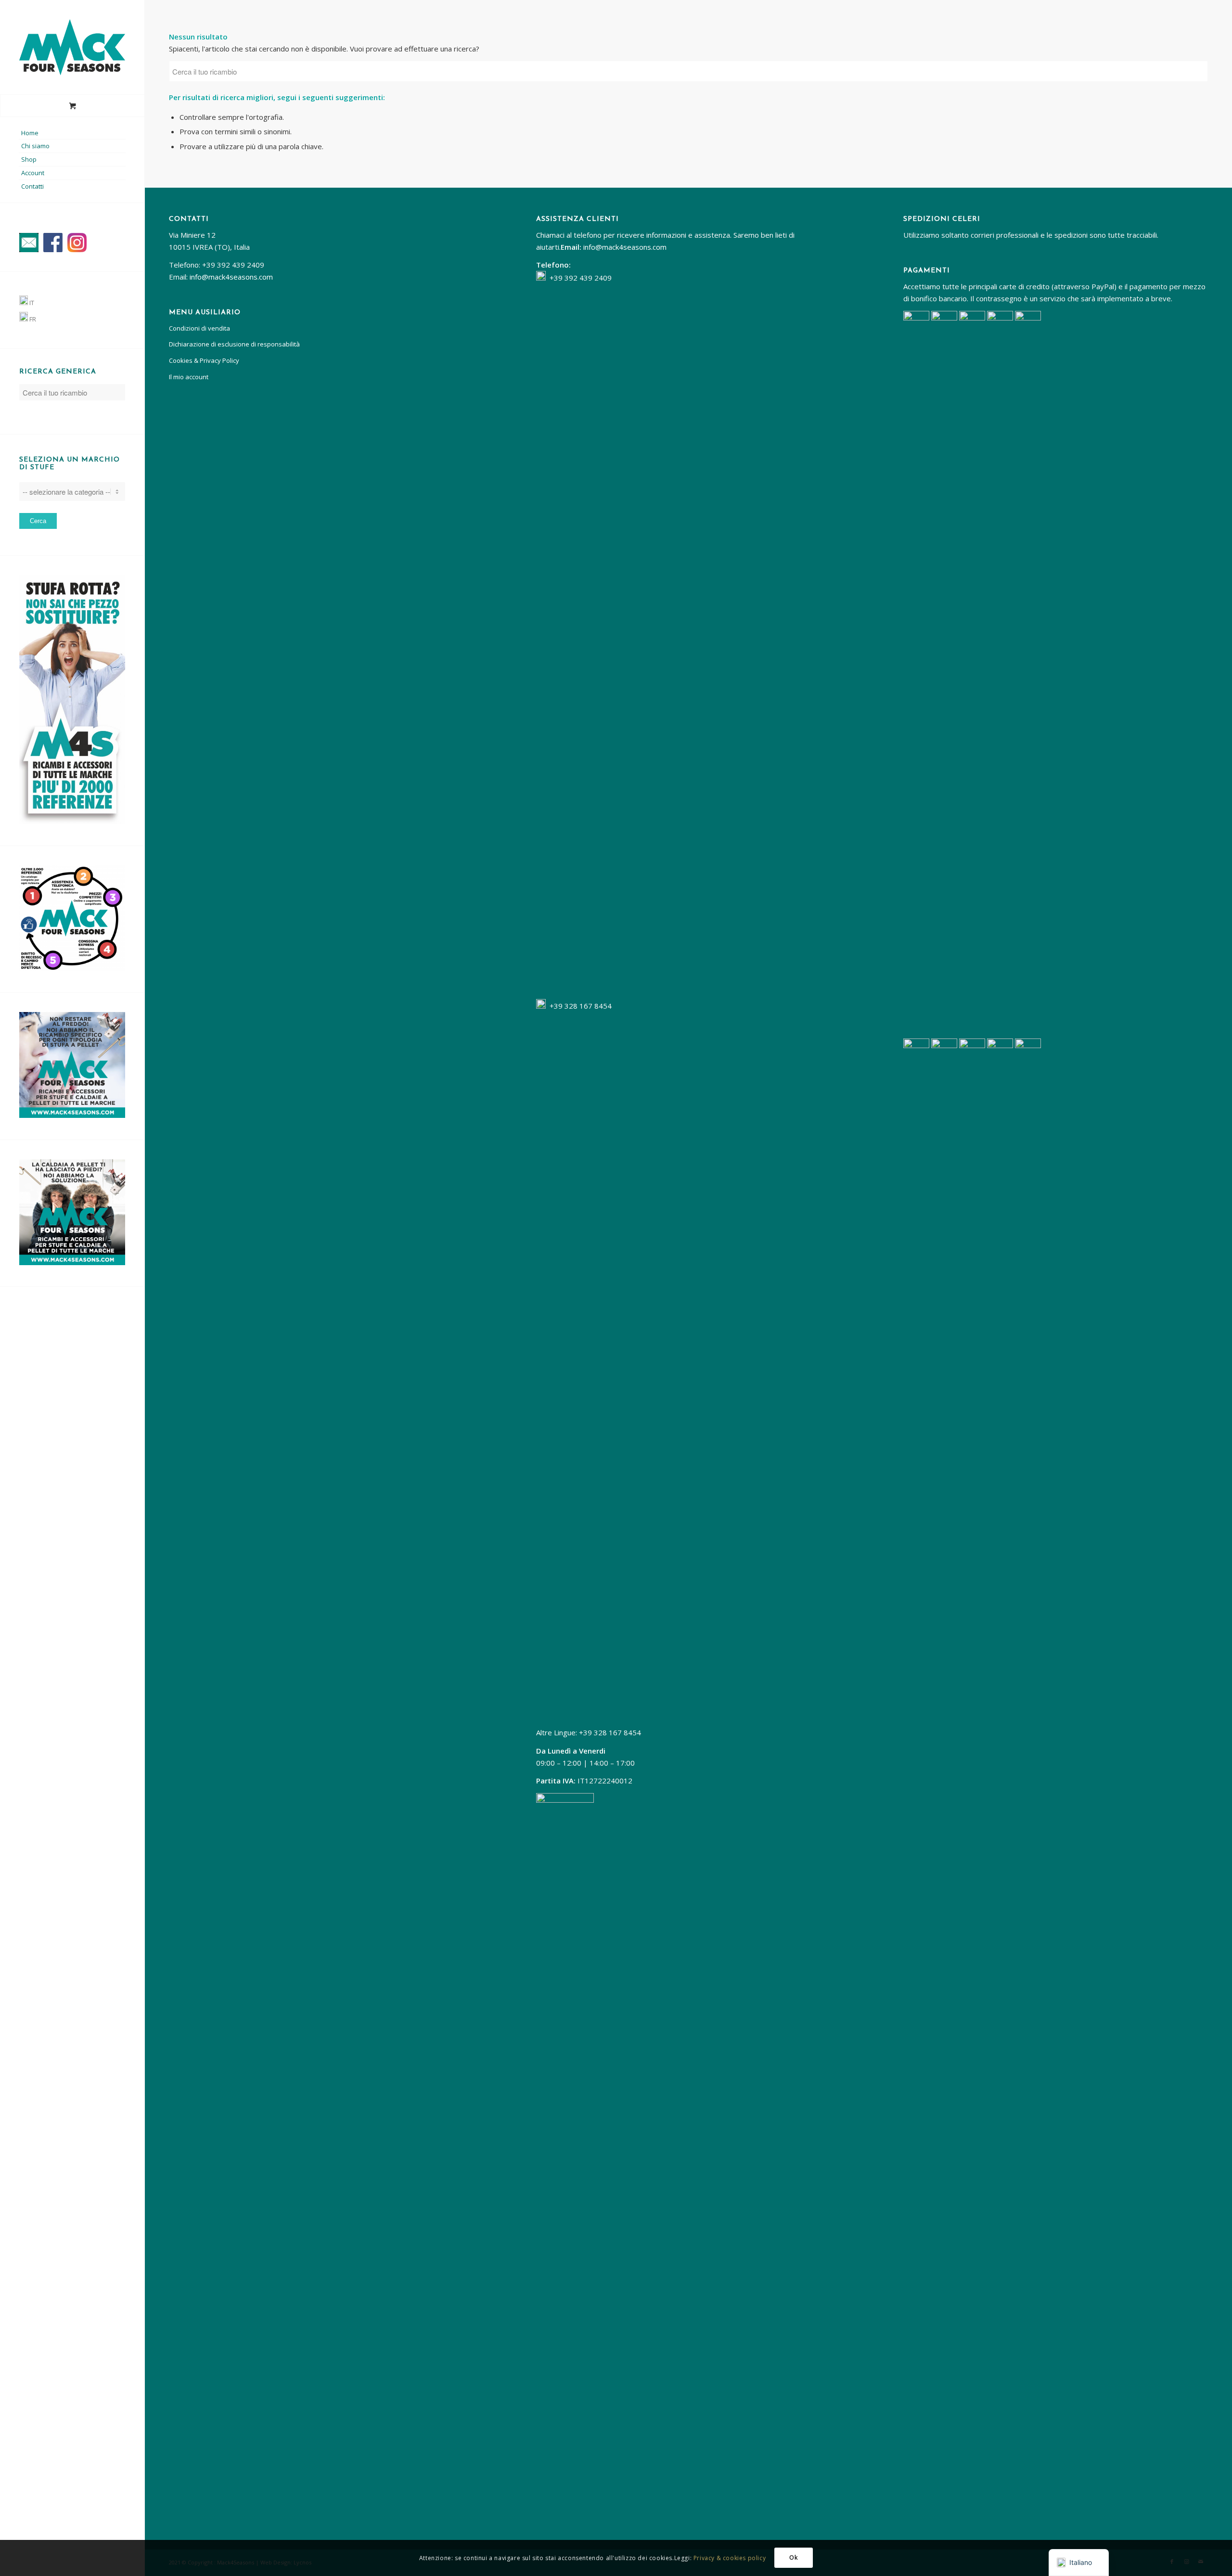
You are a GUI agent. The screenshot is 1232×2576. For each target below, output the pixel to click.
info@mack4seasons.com (231, 277)
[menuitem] (72, 133)
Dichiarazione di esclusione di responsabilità (234, 344)
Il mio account (189, 377)
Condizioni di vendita (199, 328)
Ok (794, 2557)
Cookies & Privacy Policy (204, 360)
